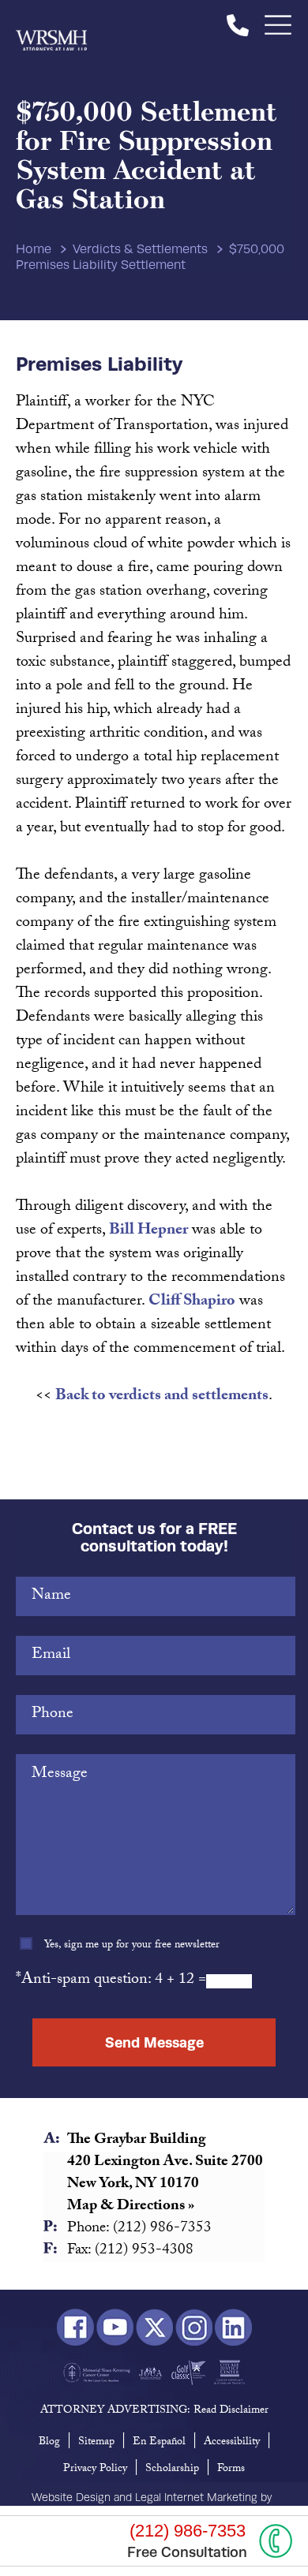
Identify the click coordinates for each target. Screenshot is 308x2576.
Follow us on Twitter (154, 2328)
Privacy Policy (95, 2470)
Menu (278, 25)
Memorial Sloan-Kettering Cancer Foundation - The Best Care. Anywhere (97, 2373)
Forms (231, 2470)
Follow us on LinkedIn (233, 2328)
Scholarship (172, 2470)
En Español (159, 2443)
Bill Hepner (148, 1231)
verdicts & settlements (140, 249)
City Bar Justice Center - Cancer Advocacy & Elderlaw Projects (229, 2373)
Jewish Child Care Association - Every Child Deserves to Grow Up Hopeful (150, 2373)
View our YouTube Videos (115, 2328)
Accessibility (232, 2443)
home (34, 249)
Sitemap (96, 2443)
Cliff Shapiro (192, 1302)
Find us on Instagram (194, 2328)
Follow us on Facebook (75, 2328)
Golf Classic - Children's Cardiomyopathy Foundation (188, 2373)
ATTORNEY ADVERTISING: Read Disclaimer (154, 2411)
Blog (49, 2443)
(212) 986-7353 (238, 25)
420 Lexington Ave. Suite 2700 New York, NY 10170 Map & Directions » (165, 2185)
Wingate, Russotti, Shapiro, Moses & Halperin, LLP (51, 25)
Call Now (276, 2541)
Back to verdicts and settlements (162, 1397)
